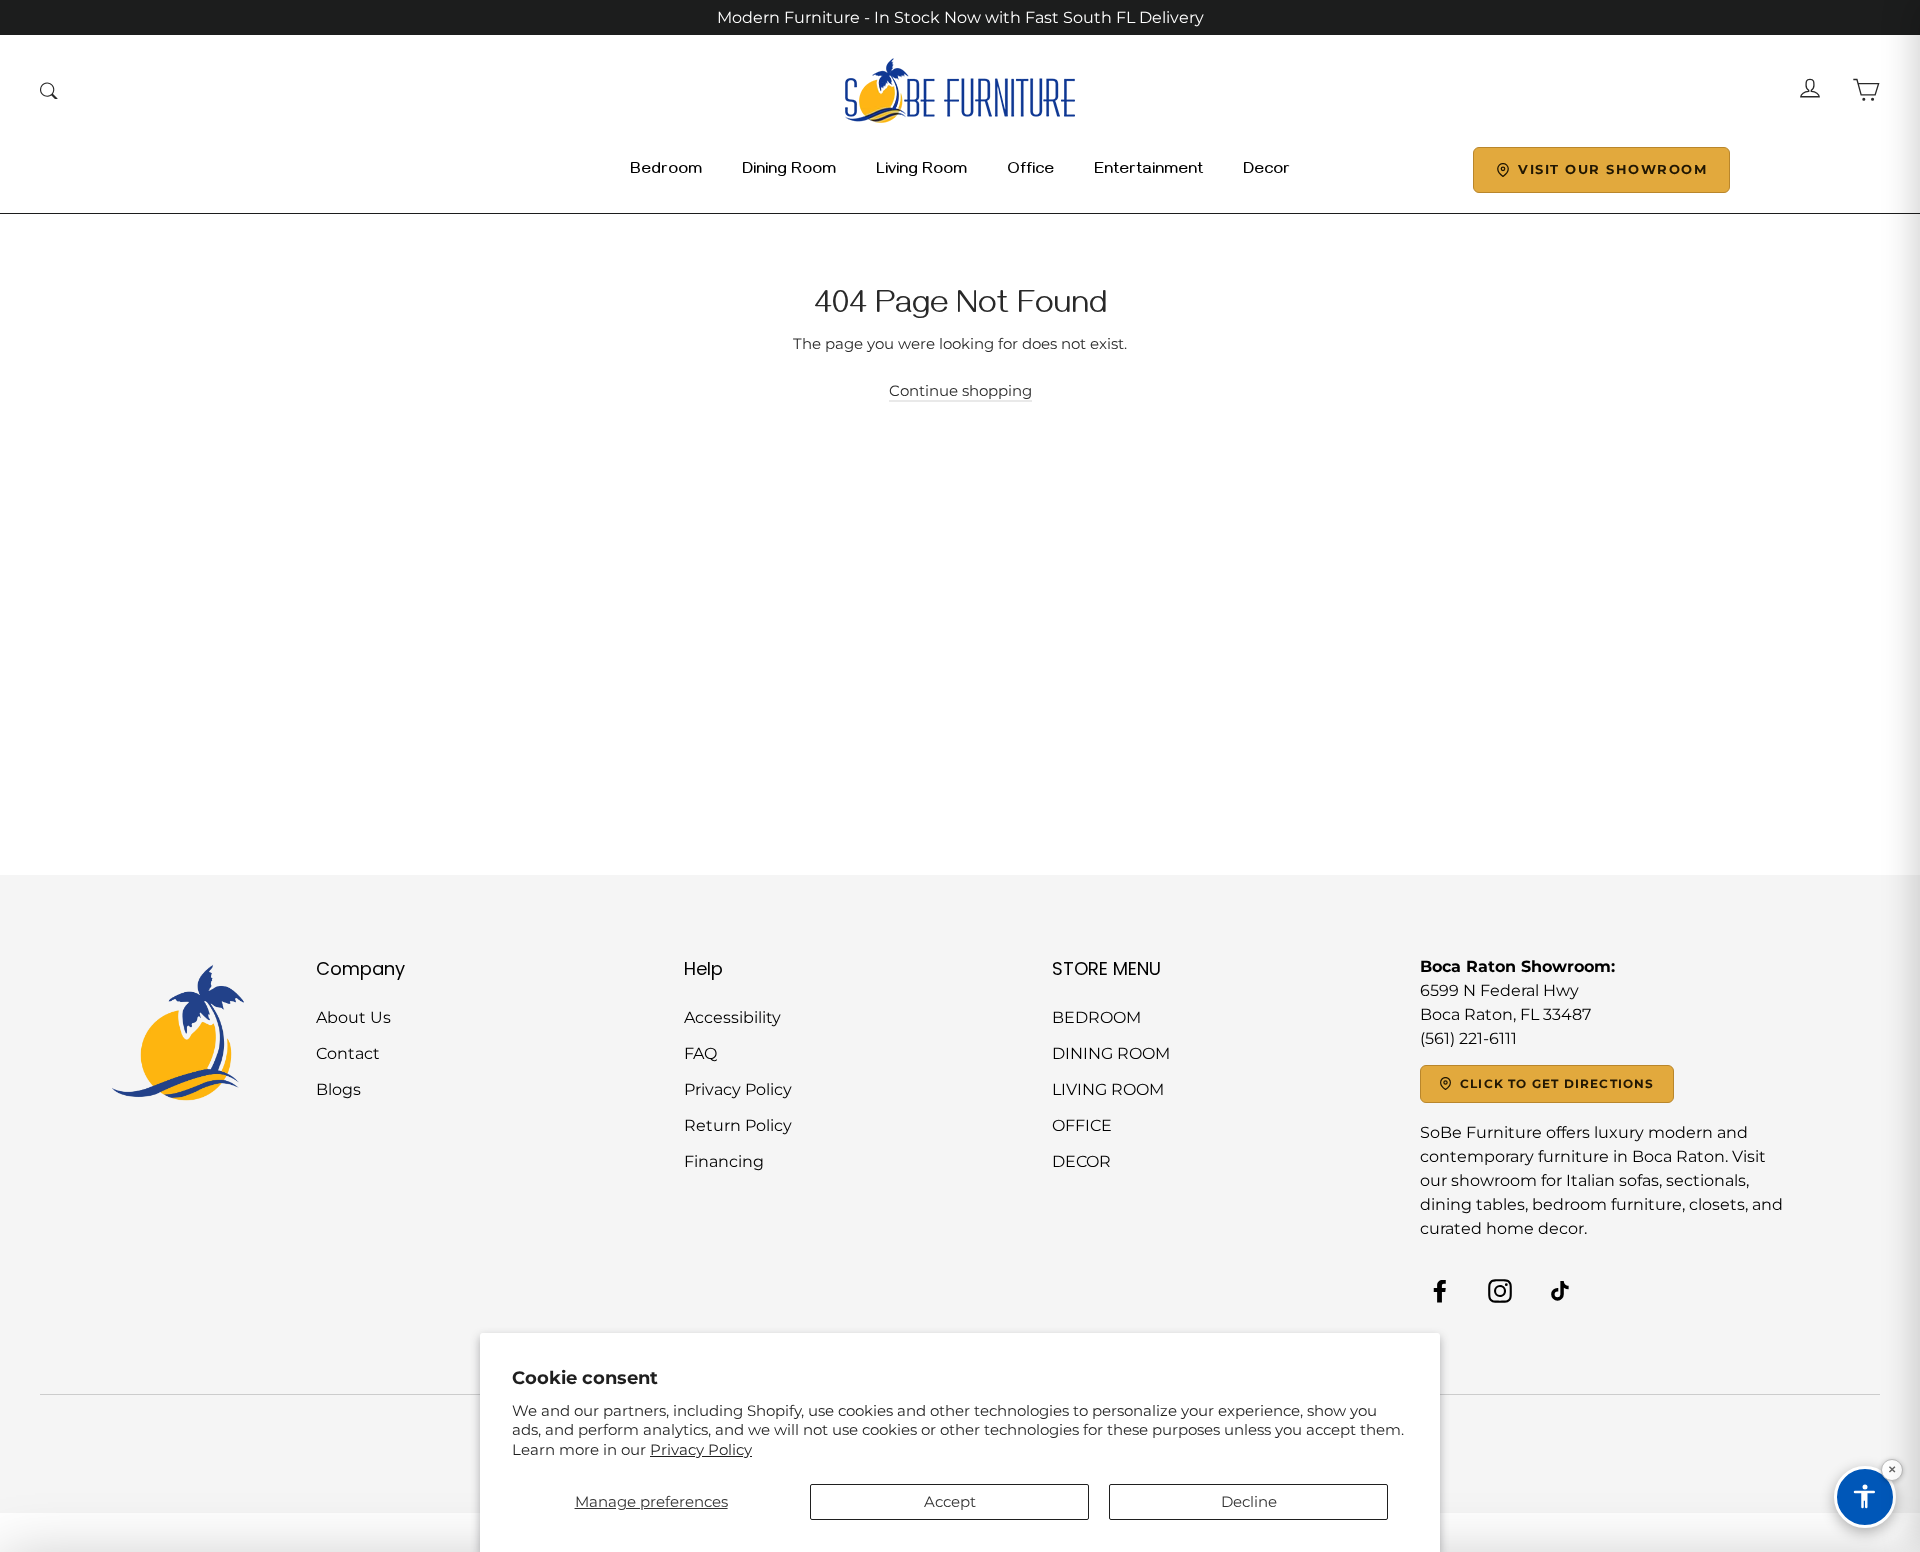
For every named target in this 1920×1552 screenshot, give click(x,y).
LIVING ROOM (1108, 1089)
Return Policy (738, 1125)
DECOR (1081, 1161)
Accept (950, 1501)
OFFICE (1082, 1125)
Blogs (338, 1089)
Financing (724, 1161)
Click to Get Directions (1557, 1083)
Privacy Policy (701, 1449)
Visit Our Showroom (1612, 169)
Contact (348, 1053)
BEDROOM (1096, 1017)
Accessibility (732, 1017)
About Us (353, 1017)
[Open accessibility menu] (1865, 1497)
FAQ (700, 1053)
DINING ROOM (1111, 1053)
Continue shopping (960, 390)
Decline (1249, 1501)
